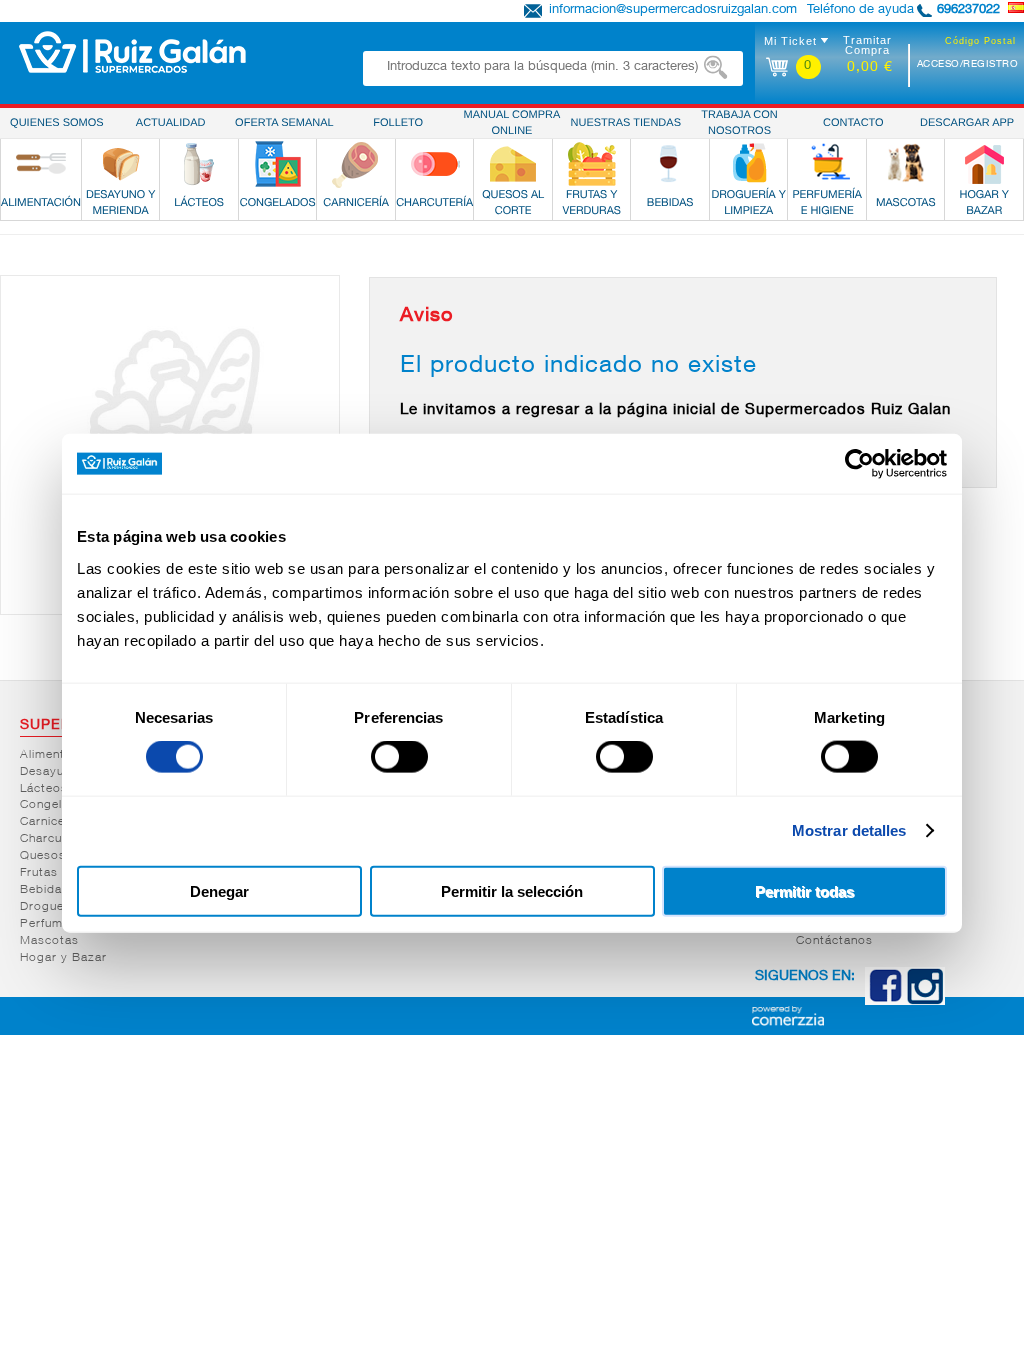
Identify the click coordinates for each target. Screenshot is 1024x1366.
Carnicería (50, 822)
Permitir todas (804, 890)
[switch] (399, 757)
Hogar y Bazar (63, 958)
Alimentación (58, 755)
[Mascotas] (906, 164)
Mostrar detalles (849, 830)
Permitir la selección (512, 890)
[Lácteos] (199, 164)
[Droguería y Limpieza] (749, 164)
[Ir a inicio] (132, 52)
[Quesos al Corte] (513, 164)
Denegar (219, 890)
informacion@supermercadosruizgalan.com (673, 10)
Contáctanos (834, 941)
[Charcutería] (435, 164)
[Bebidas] (670, 164)
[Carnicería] (356, 164)
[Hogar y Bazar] (984, 164)
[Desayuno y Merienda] (121, 164)
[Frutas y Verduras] (592, 164)
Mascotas (49, 941)
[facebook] (885, 1001)
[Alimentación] (41, 164)
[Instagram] (925, 1001)
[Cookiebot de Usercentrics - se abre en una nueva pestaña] (859, 464)
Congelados (56, 805)
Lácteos (44, 789)
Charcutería (54, 839)
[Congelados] (278, 164)
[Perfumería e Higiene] (827, 164)
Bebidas (44, 890)
